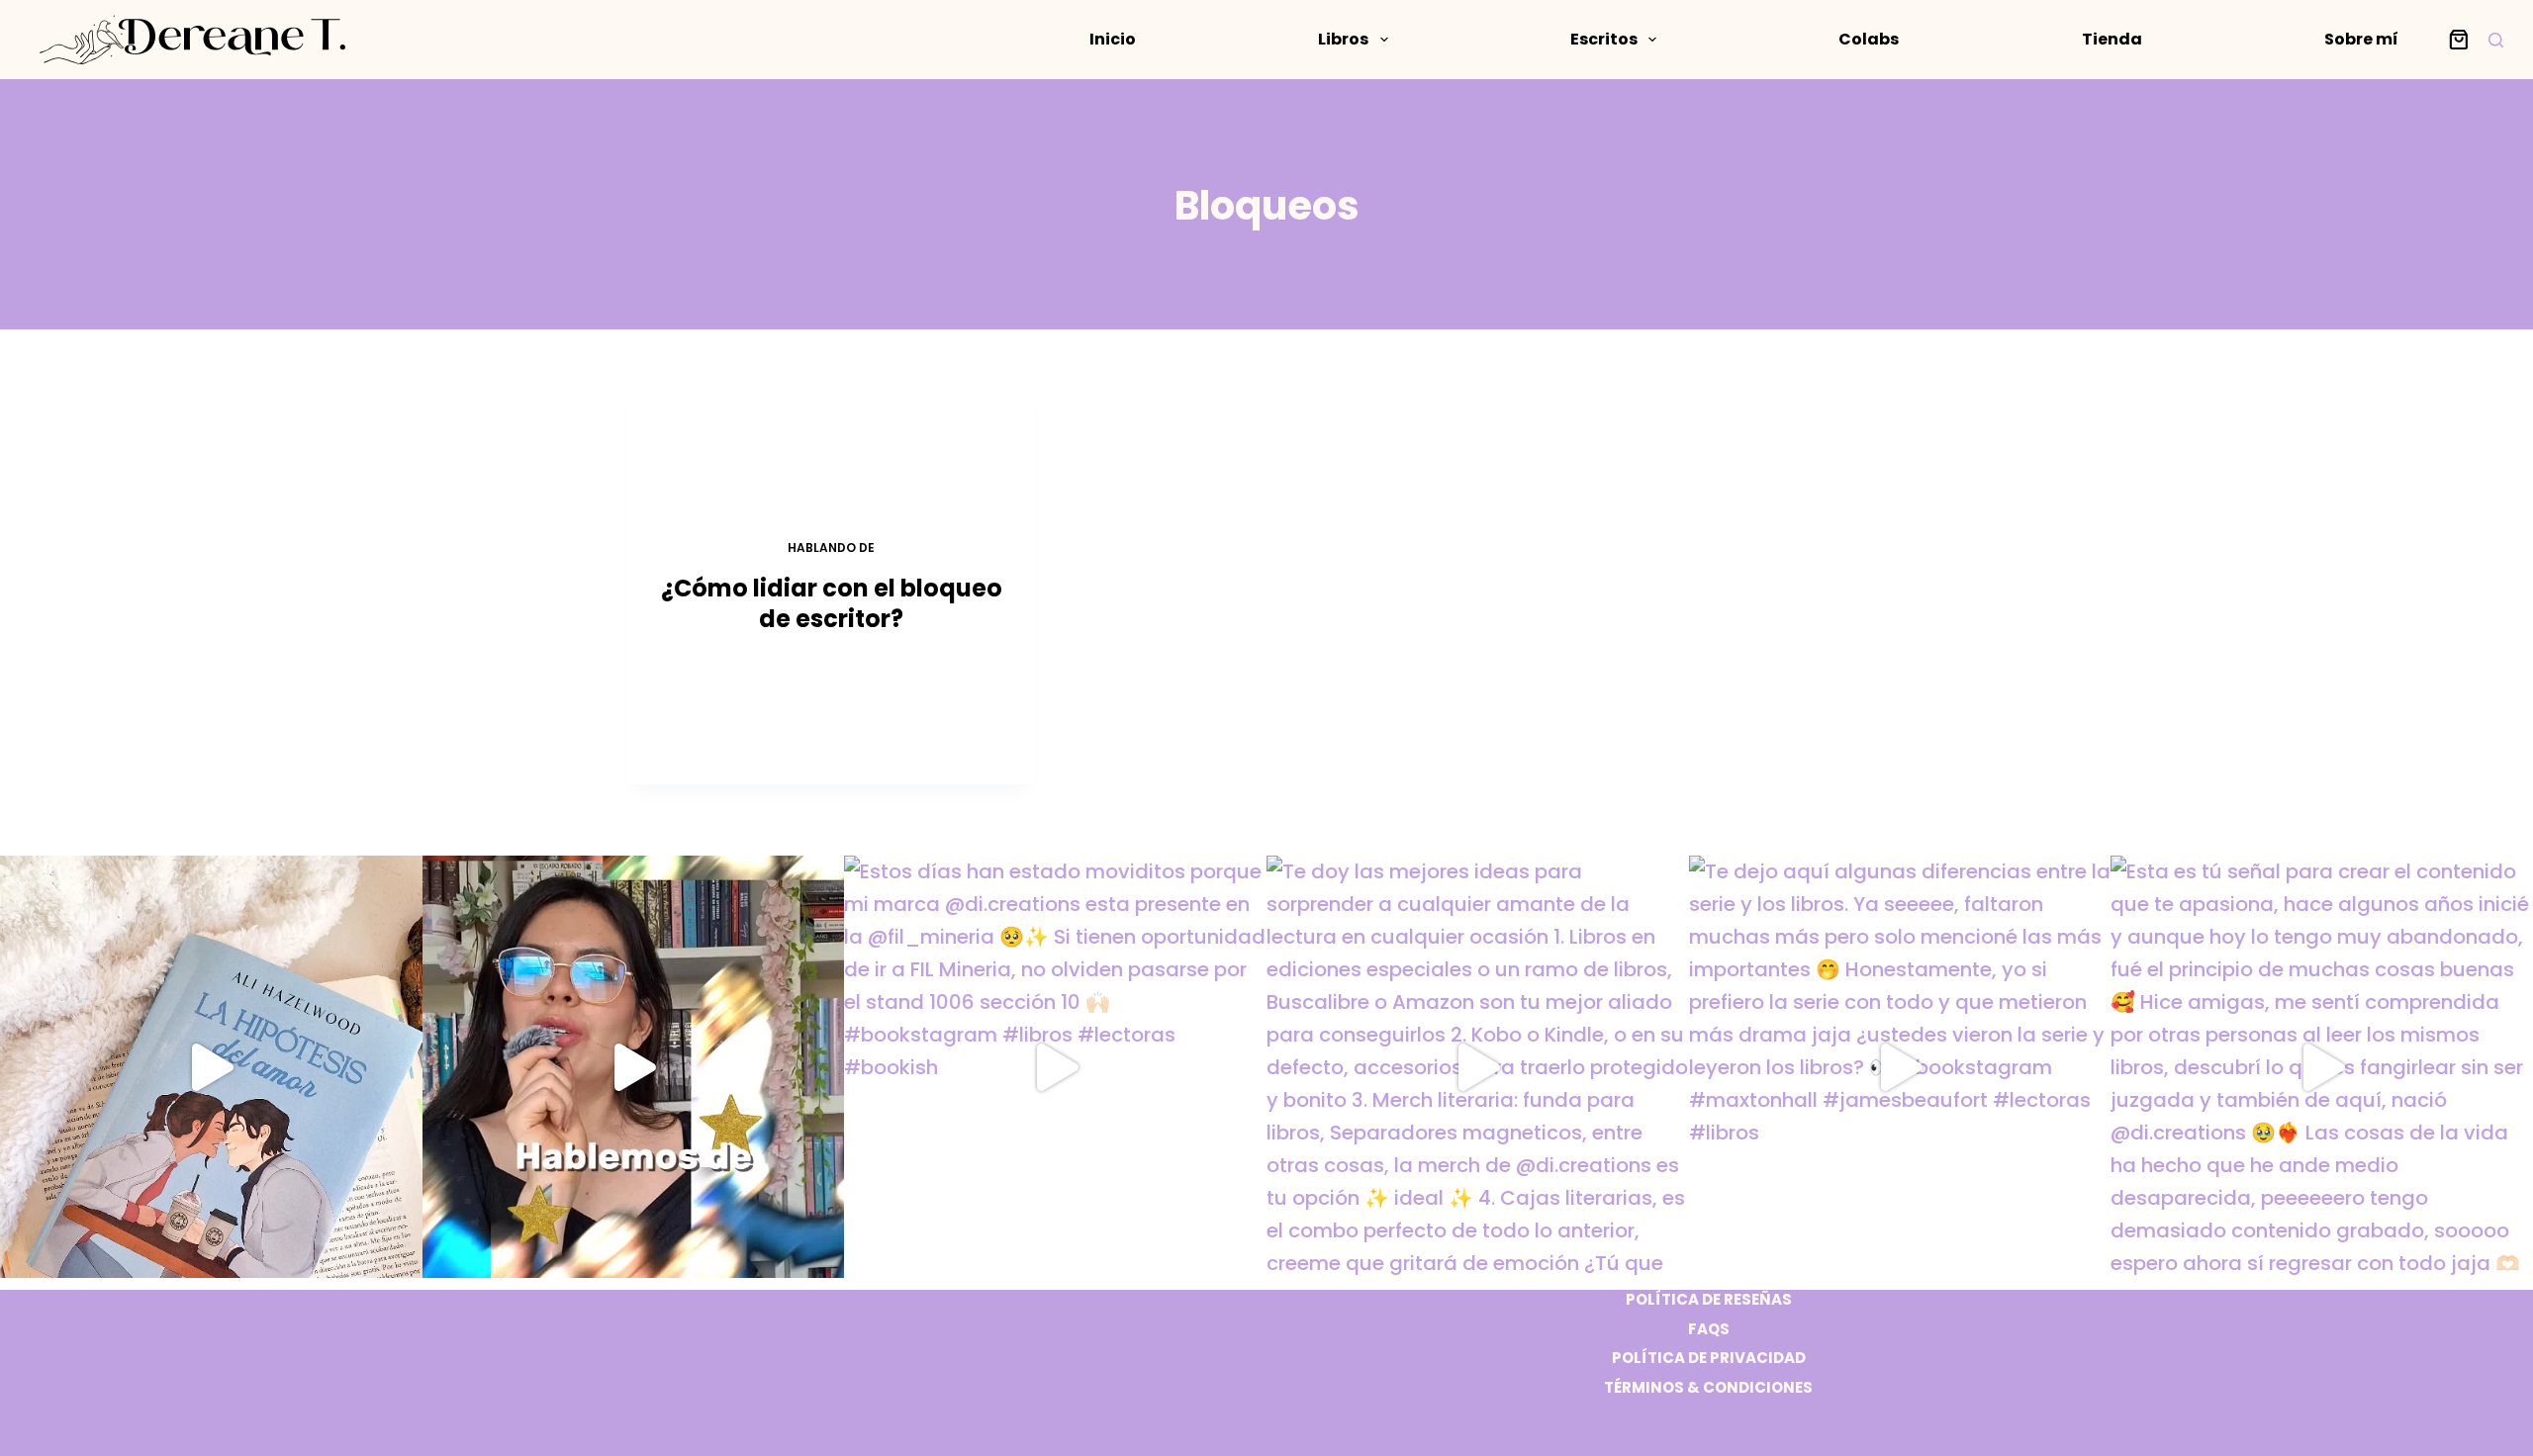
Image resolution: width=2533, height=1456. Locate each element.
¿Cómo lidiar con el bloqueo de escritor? (832, 603)
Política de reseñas (1709, 1300)
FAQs (1709, 1329)
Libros (1343, 39)
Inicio (1113, 39)
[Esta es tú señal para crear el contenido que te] (2322, 1067)
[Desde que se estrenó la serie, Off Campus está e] (634, 1067)
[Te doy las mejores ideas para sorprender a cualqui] (1478, 1067)
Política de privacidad (1709, 1358)
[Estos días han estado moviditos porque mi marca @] (1055, 1067)
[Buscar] (2496, 40)
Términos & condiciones (1708, 1388)
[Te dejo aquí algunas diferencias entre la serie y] (1900, 1067)
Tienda (2112, 39)
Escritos (1604, 39)
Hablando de (831, 547)
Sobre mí (2361, 39)
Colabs (1869, 39)
